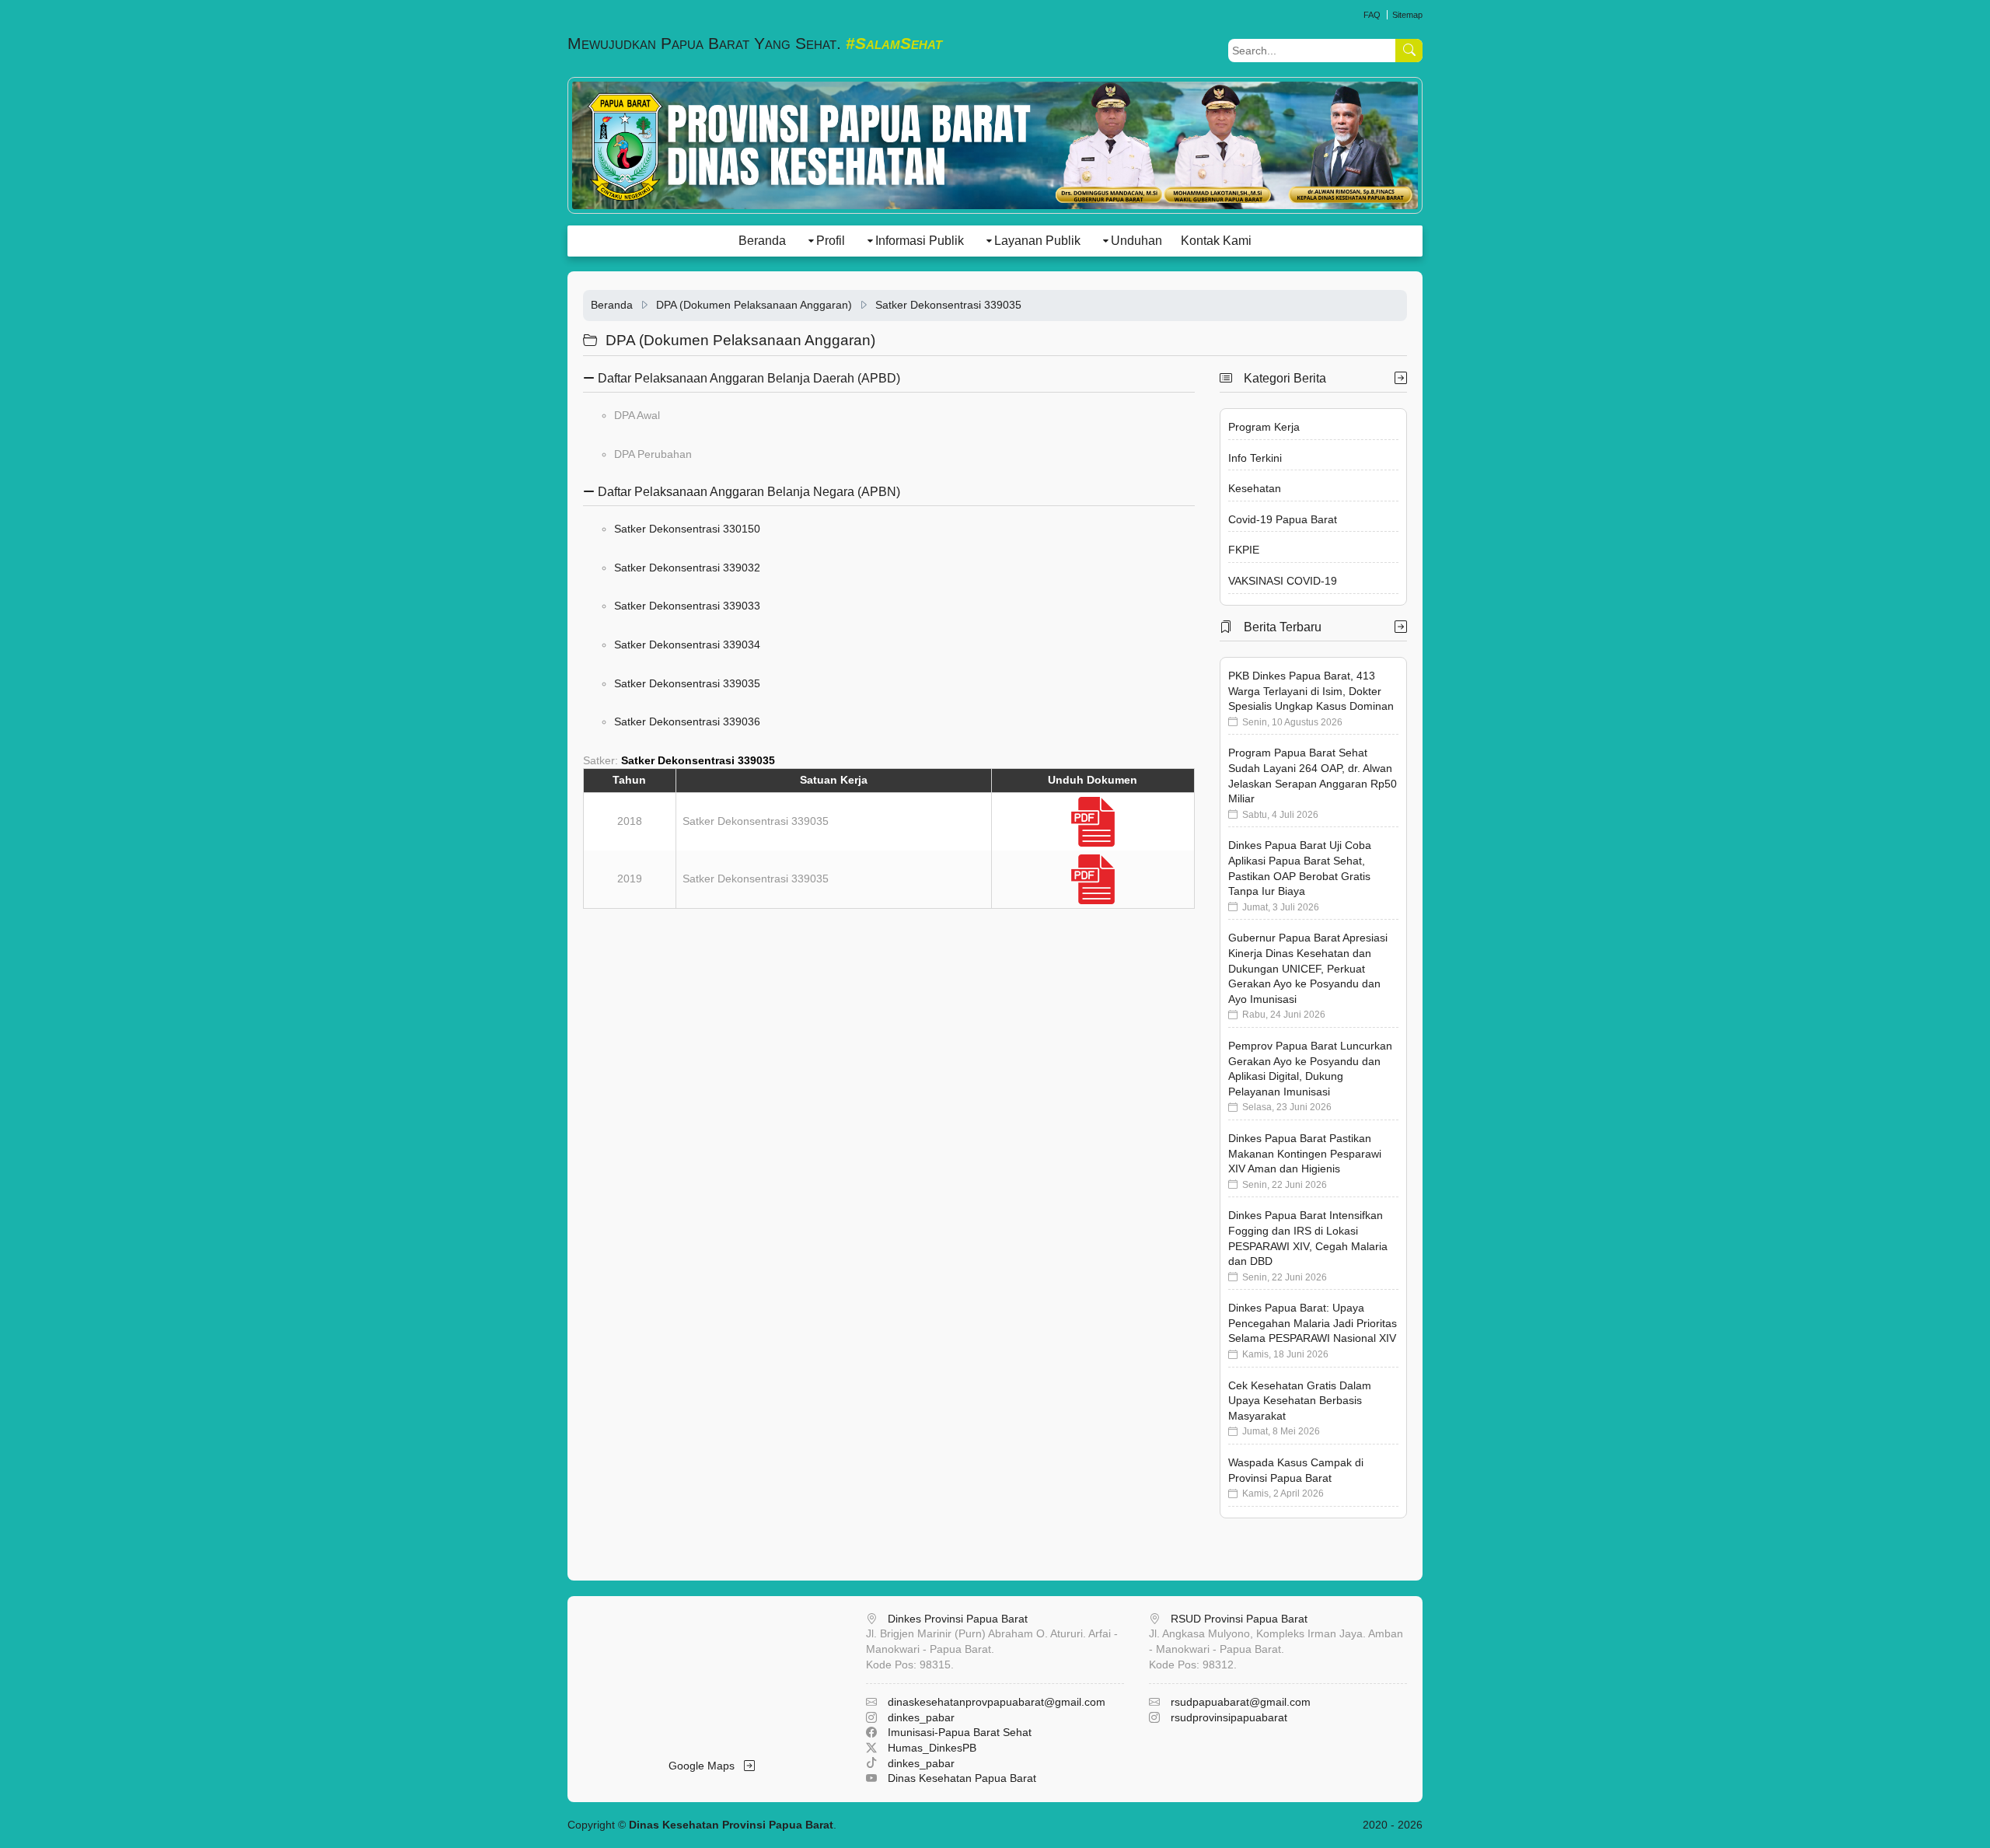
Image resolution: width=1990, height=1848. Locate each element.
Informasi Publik (920, 241)
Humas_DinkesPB (932, 1748)
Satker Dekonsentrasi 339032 (687, 568)
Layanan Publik (1037, 241)
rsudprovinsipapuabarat (1229, 1717)
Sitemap (1407, 15)
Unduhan (1136, 241)
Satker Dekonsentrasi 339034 (687, 645)
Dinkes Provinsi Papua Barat (958, 1619)
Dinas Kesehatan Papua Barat (962, 1778)
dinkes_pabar (921, 1717)
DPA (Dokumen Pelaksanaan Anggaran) (754, 305)
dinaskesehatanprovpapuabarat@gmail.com (997, 1702)
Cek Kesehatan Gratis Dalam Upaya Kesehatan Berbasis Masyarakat (1300, 1401)
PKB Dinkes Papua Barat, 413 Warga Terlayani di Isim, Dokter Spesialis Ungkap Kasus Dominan (1311, 691)
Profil (831, 241)
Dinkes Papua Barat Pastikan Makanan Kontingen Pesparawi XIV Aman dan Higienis (1305, 1153)
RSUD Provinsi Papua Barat (1239, 1619)
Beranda (762, 241)
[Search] (1409, 51)
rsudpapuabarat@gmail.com (1241, 1702)
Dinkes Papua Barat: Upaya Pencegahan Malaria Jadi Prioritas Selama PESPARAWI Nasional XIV (1313, 1323)
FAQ (1372, 15)
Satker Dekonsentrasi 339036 (687, 721)
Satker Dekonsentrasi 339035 (948, 305)
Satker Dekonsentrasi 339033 (687, 606)
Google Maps (706, 1766)
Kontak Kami (1216, 241)
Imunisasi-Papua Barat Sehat (960, 1732)
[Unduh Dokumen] (1093, 821)
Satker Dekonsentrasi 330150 (687, 529)
